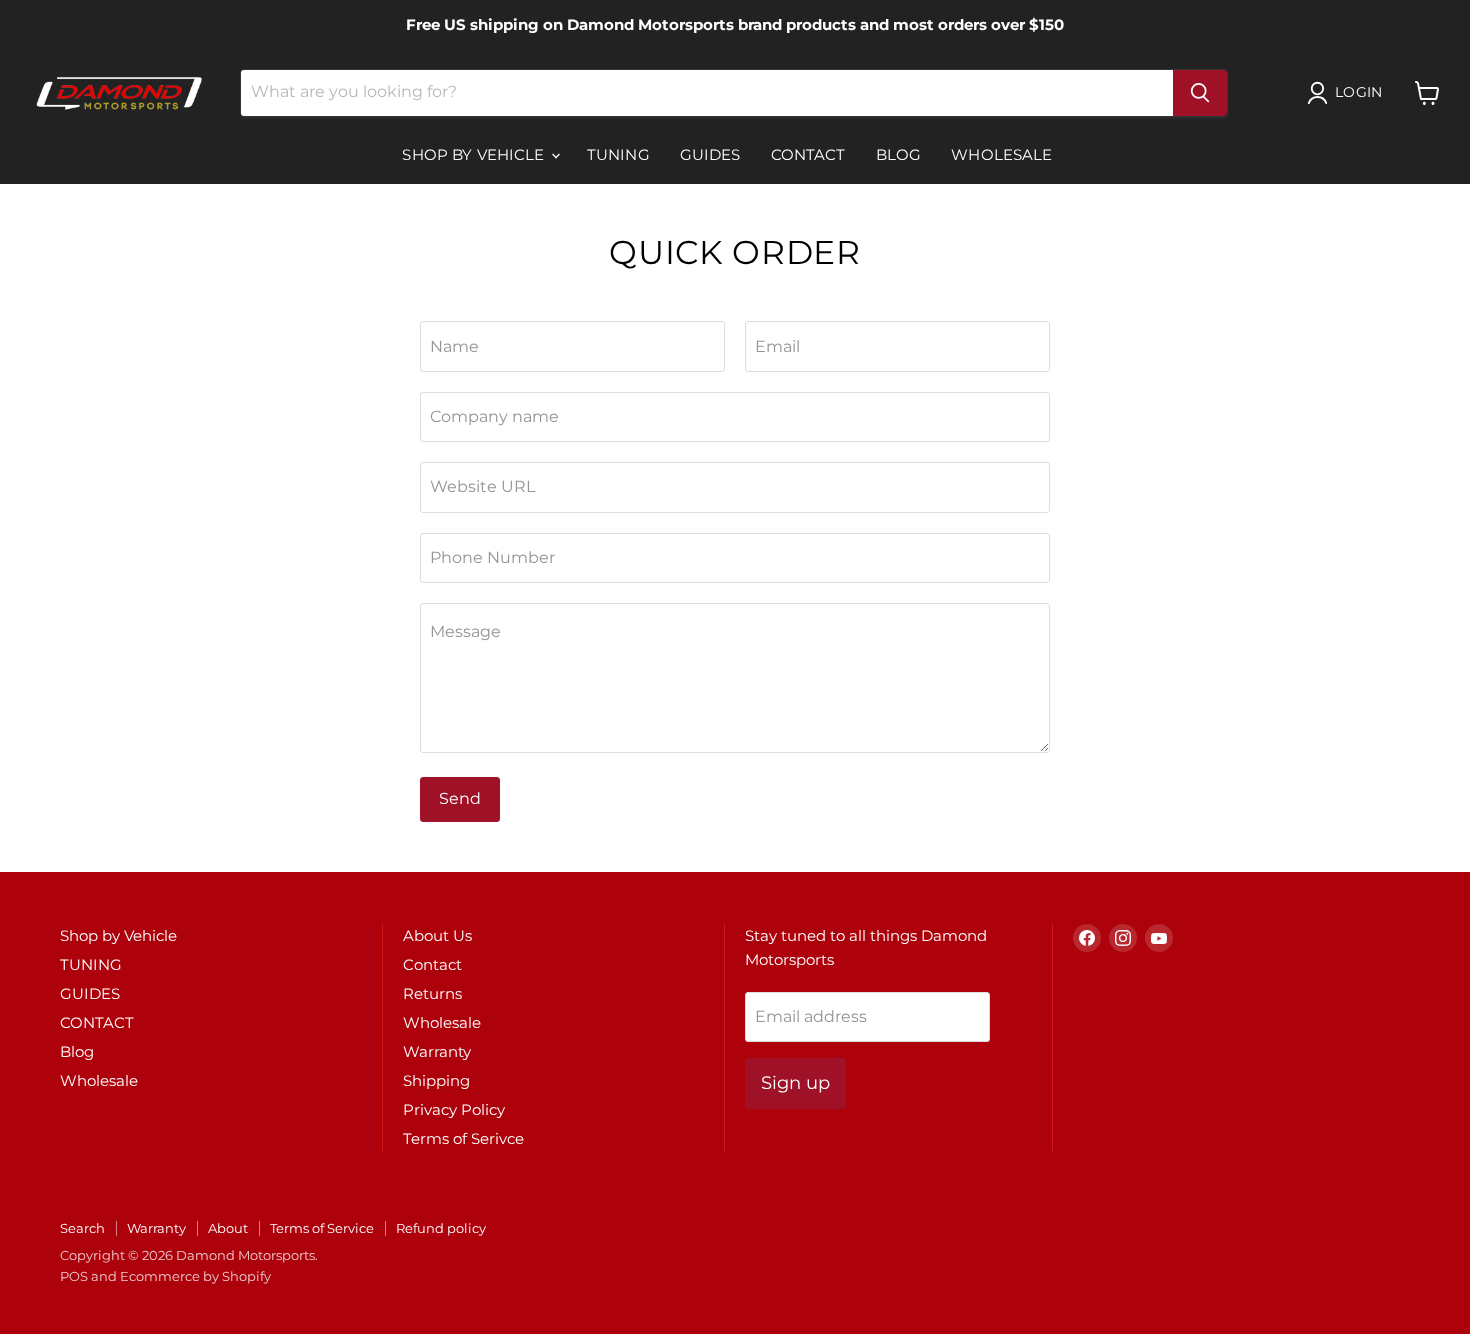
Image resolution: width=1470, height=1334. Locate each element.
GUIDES (710, 154)
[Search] (1200, 93)
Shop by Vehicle (475, 154)
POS (74, 1276)
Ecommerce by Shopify (195, 1276)
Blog (899, 154)
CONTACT (808, 154)
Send (460, 798)
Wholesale (1001, 154)
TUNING (618, 154)
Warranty (437, 1051)
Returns (432, 993)
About (228, 1228)
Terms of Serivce (463, 1138)
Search (82, 1228)
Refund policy (441, 1228)
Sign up (795, 1083)
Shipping (436, 1080)
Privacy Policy (454, 1109)
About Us (437, 935)
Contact (432, 964)
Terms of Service (322, 1228)
